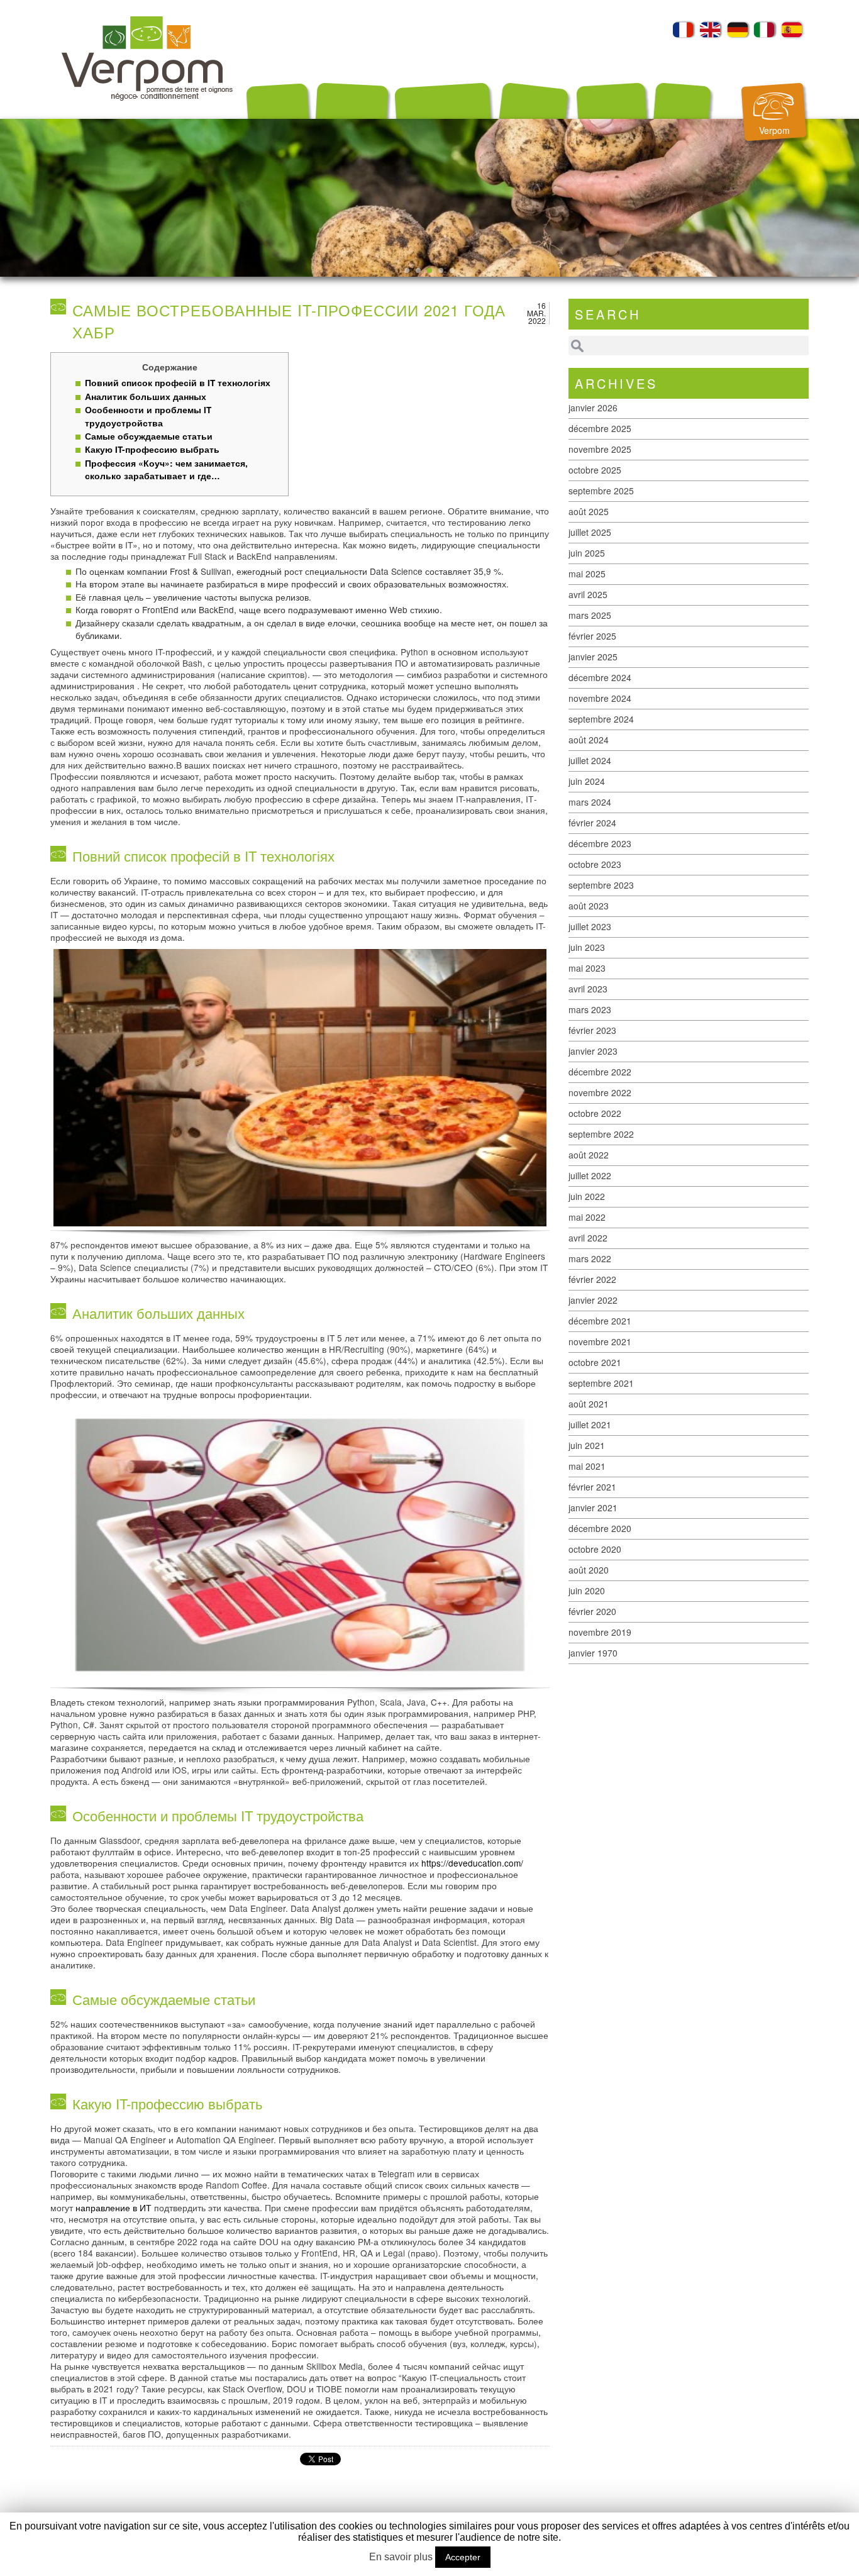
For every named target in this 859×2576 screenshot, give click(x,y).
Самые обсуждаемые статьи (149, 436)
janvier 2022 (593, 1300)
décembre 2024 (600, 677)
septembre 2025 (601, 491)
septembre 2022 (601, 1134)
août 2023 (589, 906)
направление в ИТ (114, 2207)
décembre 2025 (600, 428)
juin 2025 (587, 553)
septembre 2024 (601, 719)
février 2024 (592, 823)
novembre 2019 (600, 1632)
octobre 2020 (595, 1549)
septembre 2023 (601, 885)
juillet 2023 (590, 926)
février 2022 (592, 1279)
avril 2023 (588, 989)
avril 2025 (588, 594)
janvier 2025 (593, 657)
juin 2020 (587, 1591)
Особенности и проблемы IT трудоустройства (148, 416)
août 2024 (589, 740)
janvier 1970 (593, 1653)
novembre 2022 (600, 1092)
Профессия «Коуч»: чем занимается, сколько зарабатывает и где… (166, 469)
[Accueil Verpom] (147, 115)
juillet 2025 (590, 532)
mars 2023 (590, 1009)
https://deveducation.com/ (472, 1863)
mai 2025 (587, 574)
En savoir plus (401, 2557)
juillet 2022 (590, 1175)
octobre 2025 (595, 470)
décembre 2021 (600, 1321)
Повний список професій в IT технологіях (178, 383)
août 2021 (589, 1404)
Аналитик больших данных (146, 397)
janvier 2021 (593, 1507)
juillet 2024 (590, 760)
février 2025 (592, 636)
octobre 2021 (595, 1362)
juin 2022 (587, 1196)
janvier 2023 (593, 1051)
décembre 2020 (600, 1528)
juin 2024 (587, 781)
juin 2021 (587, 1445)
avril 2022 (588, 1238)
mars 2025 (590, 615)
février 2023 (592, 1030)
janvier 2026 (593, 408)
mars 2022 (590, 1258)
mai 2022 (587, 1217)
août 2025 (589, 511)
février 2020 (592, 1611)
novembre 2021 (600, 1341)
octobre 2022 (595, 1113)
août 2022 (589, 1155)
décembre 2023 (600, 843)
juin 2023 (587, 947)
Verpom (774, 130)
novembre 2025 (600, 449)
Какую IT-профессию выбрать (152, 449)
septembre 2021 (601, 1383)
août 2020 (589, 1570)
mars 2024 (590, 802)
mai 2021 (587, 1466)
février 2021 (592, 1487)
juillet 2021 (590, 1424)
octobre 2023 (595, 864)
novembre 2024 (600, 698)
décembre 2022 (600, 1072)
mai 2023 (587, 968)
